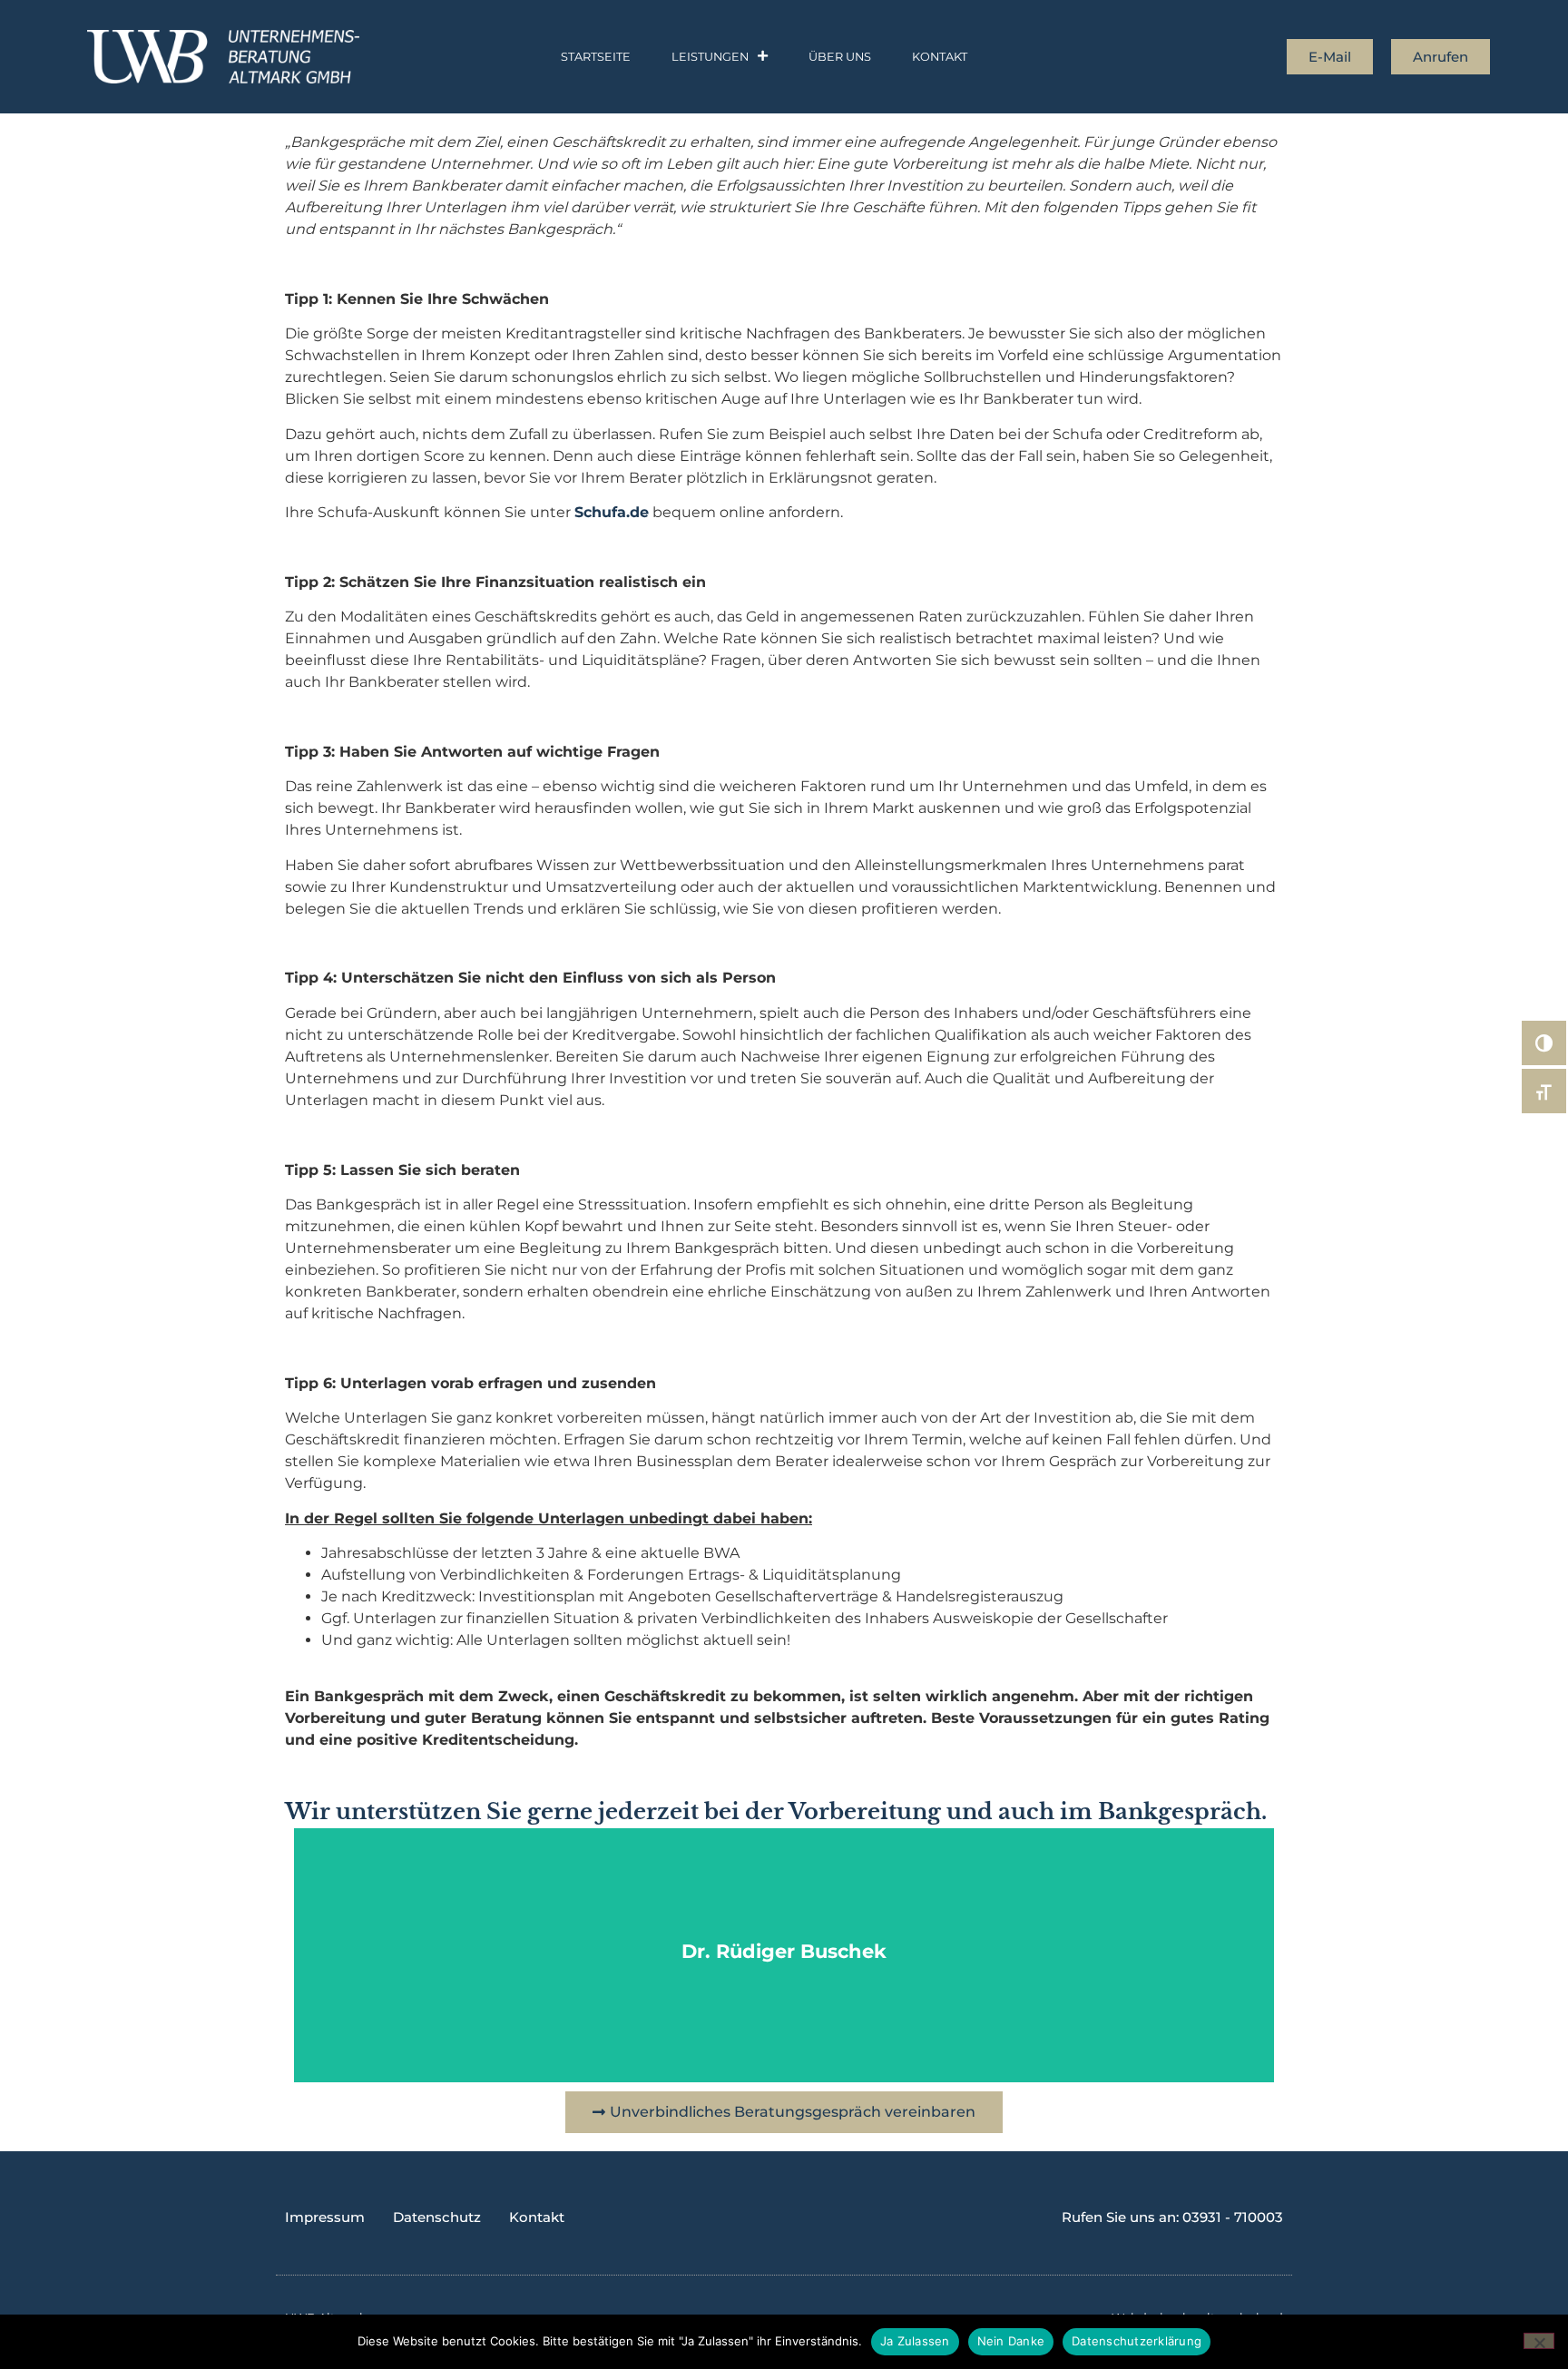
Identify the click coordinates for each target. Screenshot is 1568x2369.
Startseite (596, 57)
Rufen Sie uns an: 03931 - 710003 (1172, 2217)
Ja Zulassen (915, 2341)
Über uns (840, 57)
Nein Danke (1011, 2341)
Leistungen (710, 57)
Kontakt (940, 57)
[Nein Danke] (1539, 2341)
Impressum (325, 2217)
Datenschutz (437, 2217)
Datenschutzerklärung (1137, 2341)
